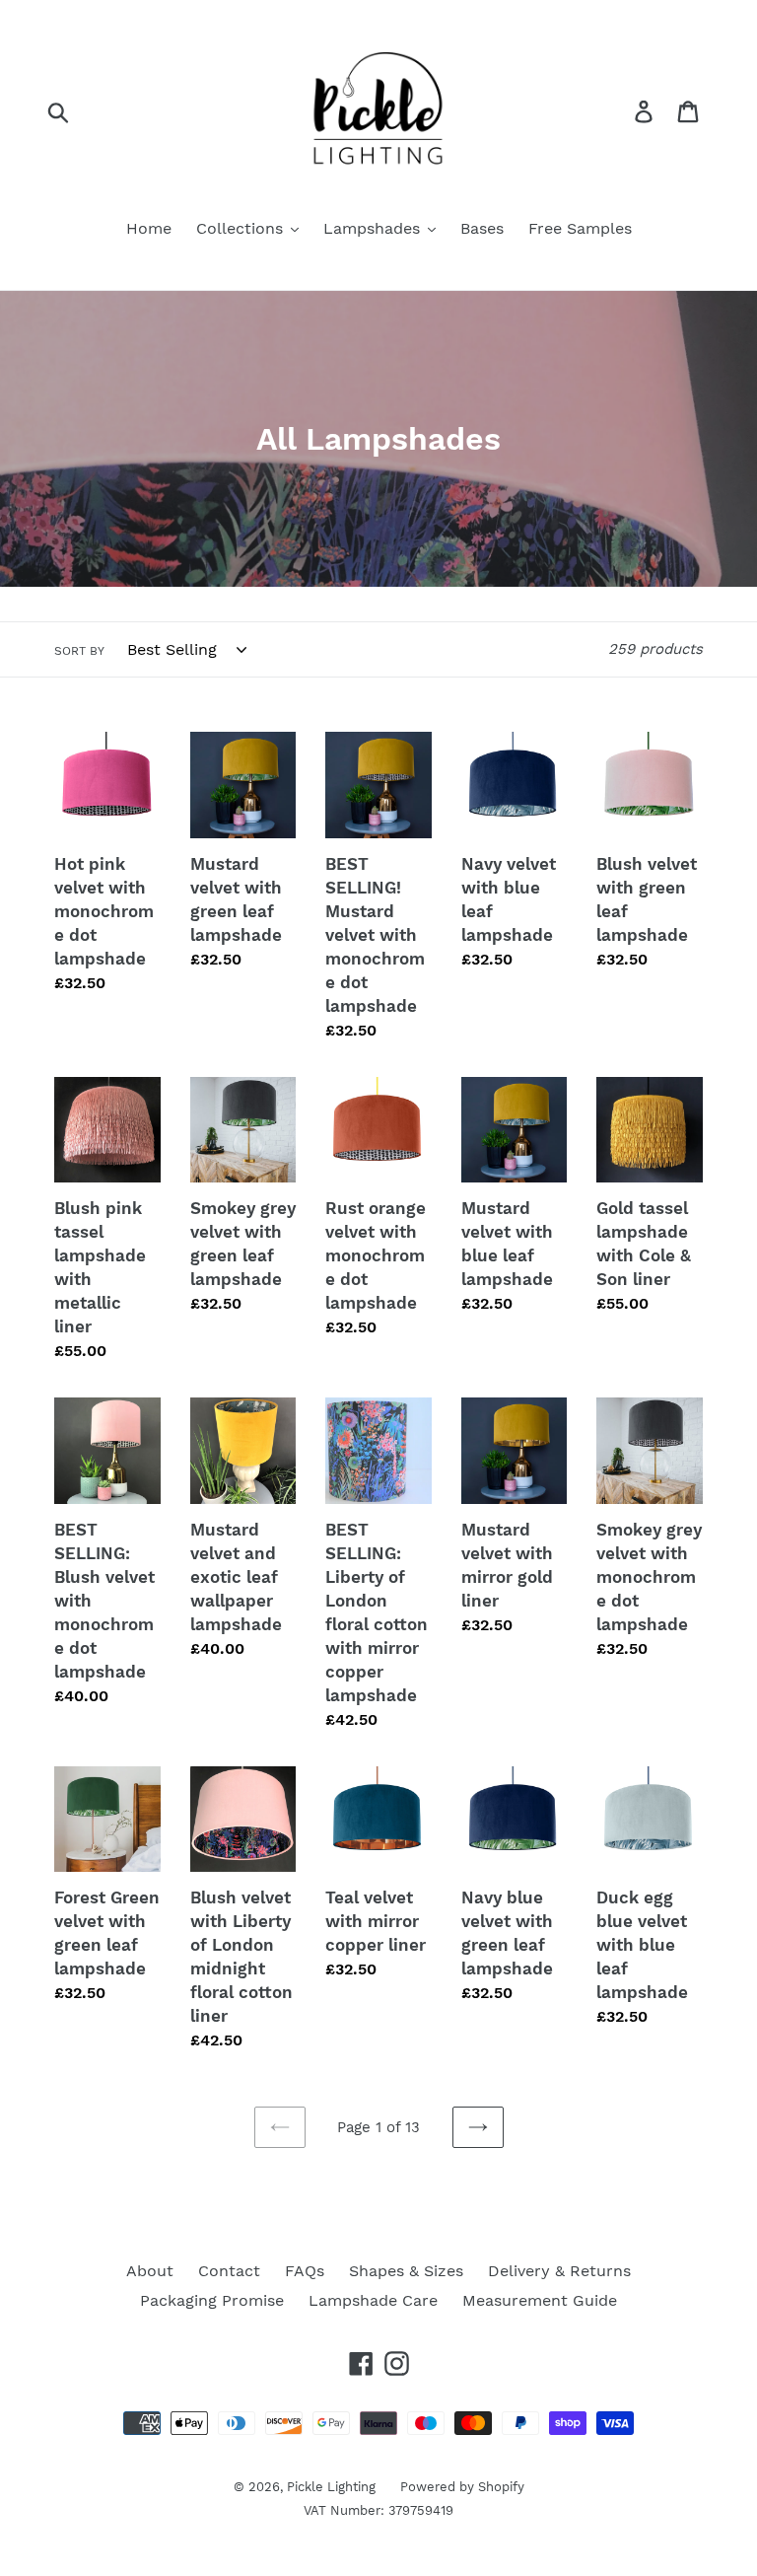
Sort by (79, 651)
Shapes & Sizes (406, 2271)
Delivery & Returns (559, 2271)
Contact (229, 2271)
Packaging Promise (212, 2300)
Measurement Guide (540, 2300)
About (150, 2271)
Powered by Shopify (462, 2487)
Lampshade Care (373, 2300)
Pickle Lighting (331, 2487)
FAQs (305, 2271)
